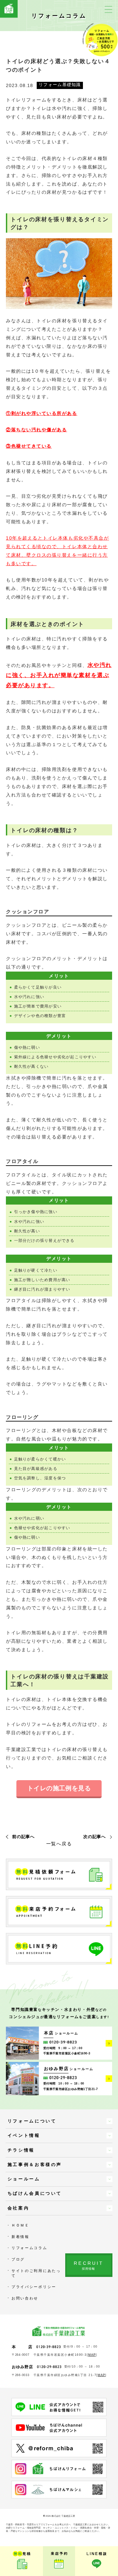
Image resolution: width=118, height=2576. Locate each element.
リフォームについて (32, 2121)
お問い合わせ (25, 2298)
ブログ (18, 2259)
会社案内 (19, 2208)
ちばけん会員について (35, 2193)
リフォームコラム (29, 2248)
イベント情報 (24, 2135)
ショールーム (24, 2179)
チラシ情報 (21, 2150)
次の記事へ (94, 1837)
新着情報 (20, 2237)
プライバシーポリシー (34, 2287)
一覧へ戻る (59, 1844)
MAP (92, 2355)
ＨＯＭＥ (20, 2225)
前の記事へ (23, 1837)
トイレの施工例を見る (59, 1788)
